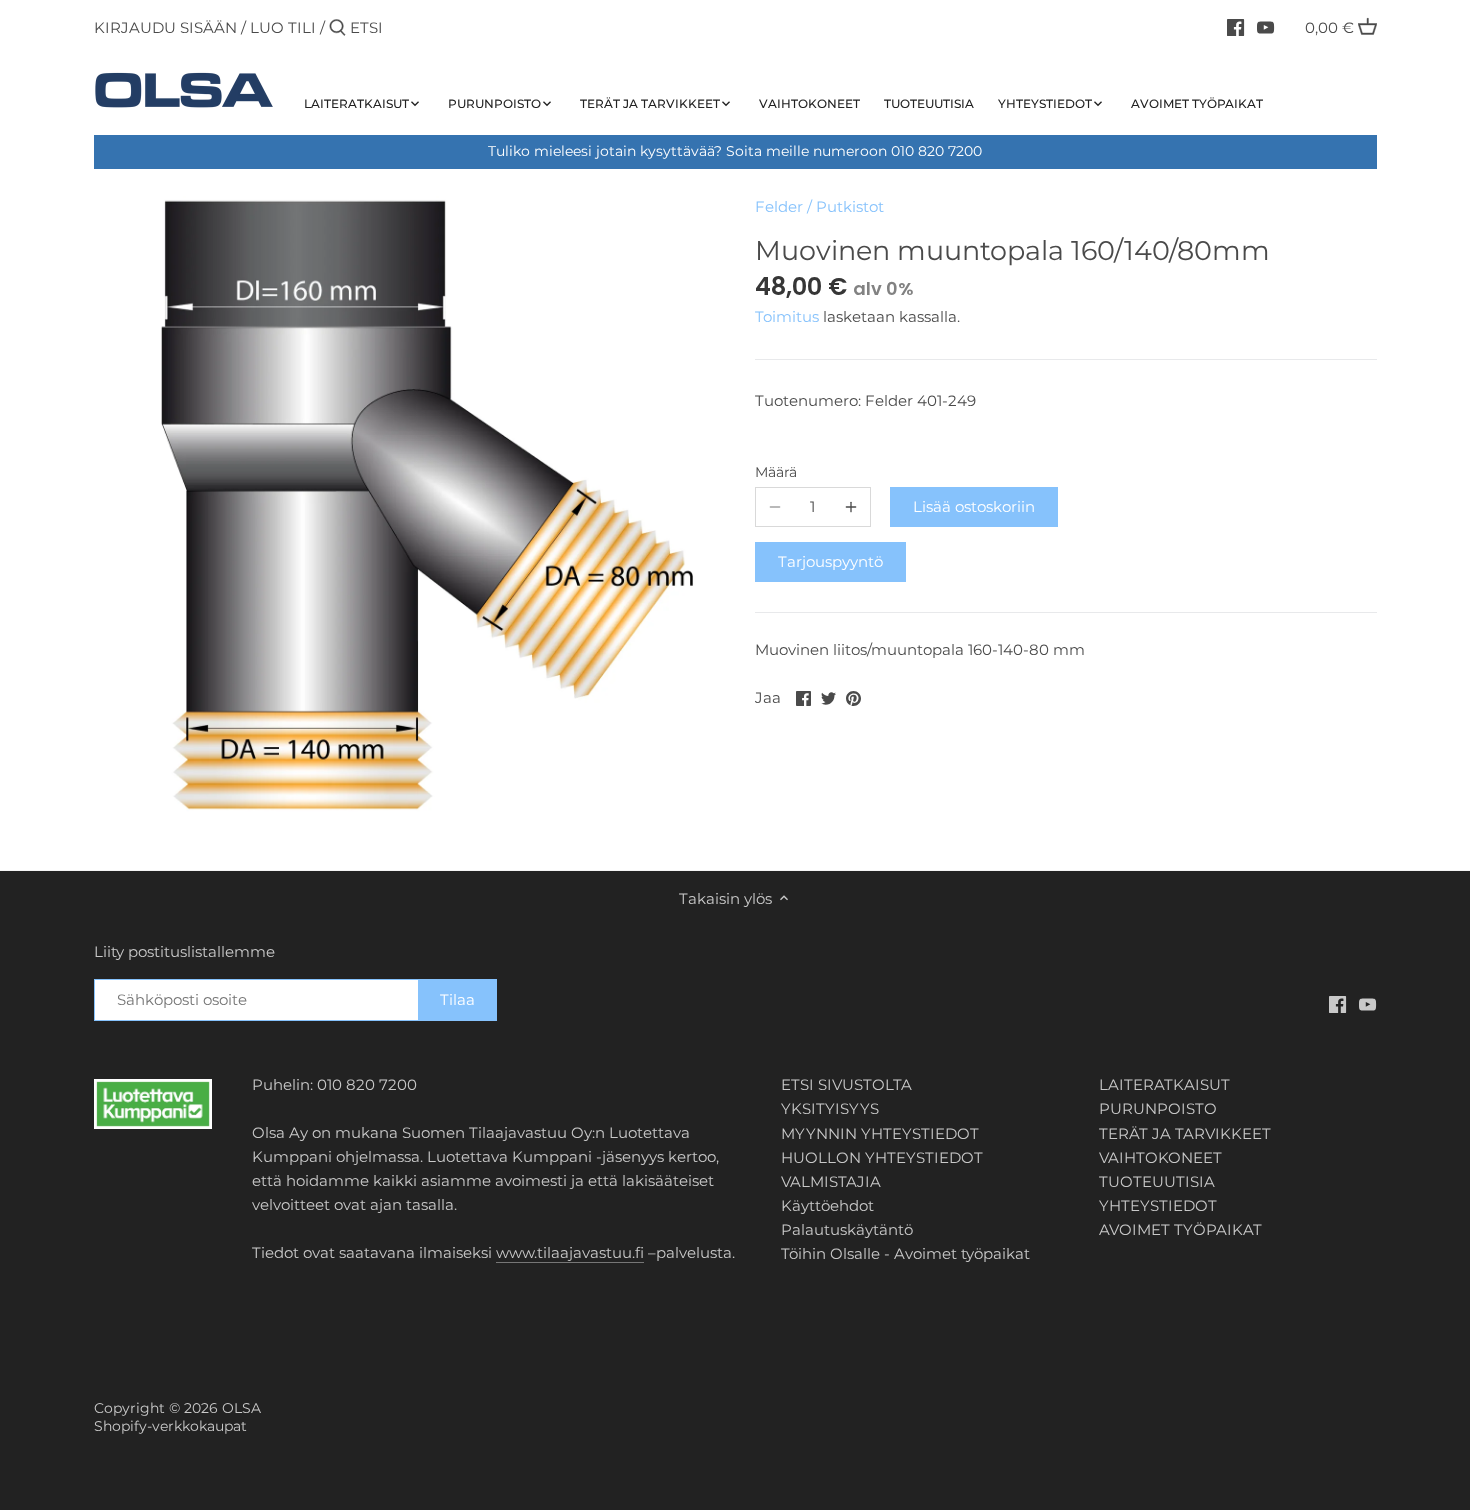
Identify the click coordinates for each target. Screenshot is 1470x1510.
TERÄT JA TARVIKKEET (1185, 1133)
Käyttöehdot (827, 1205)
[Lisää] (851, 507)
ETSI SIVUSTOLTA (846, 1084)
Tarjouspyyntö (830, 561)
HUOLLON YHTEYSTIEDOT (882, 1157)
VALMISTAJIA (831, 1181)
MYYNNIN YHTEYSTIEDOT (880, 1133)
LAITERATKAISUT (1164, 1084)
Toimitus (789, 316)
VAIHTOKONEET (1160, 1157)
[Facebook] (1235, 27)
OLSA (241, 1408)
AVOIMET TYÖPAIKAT (1180, 1229)
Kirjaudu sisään (165, 27)
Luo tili (283, 27)
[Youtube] (1265, 27)
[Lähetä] (337, 28)
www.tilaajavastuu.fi (570, 1252)
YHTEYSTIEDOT (1158, 1205)
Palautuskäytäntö (847, 1229)
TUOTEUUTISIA (1157, 1181)
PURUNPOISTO (1158, 1108)
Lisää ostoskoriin (974, 506)
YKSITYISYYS (830, 1108)
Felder (779, 206)
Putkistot (850, 206)
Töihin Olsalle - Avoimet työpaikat (905, 1253)
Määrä (776, 472)
